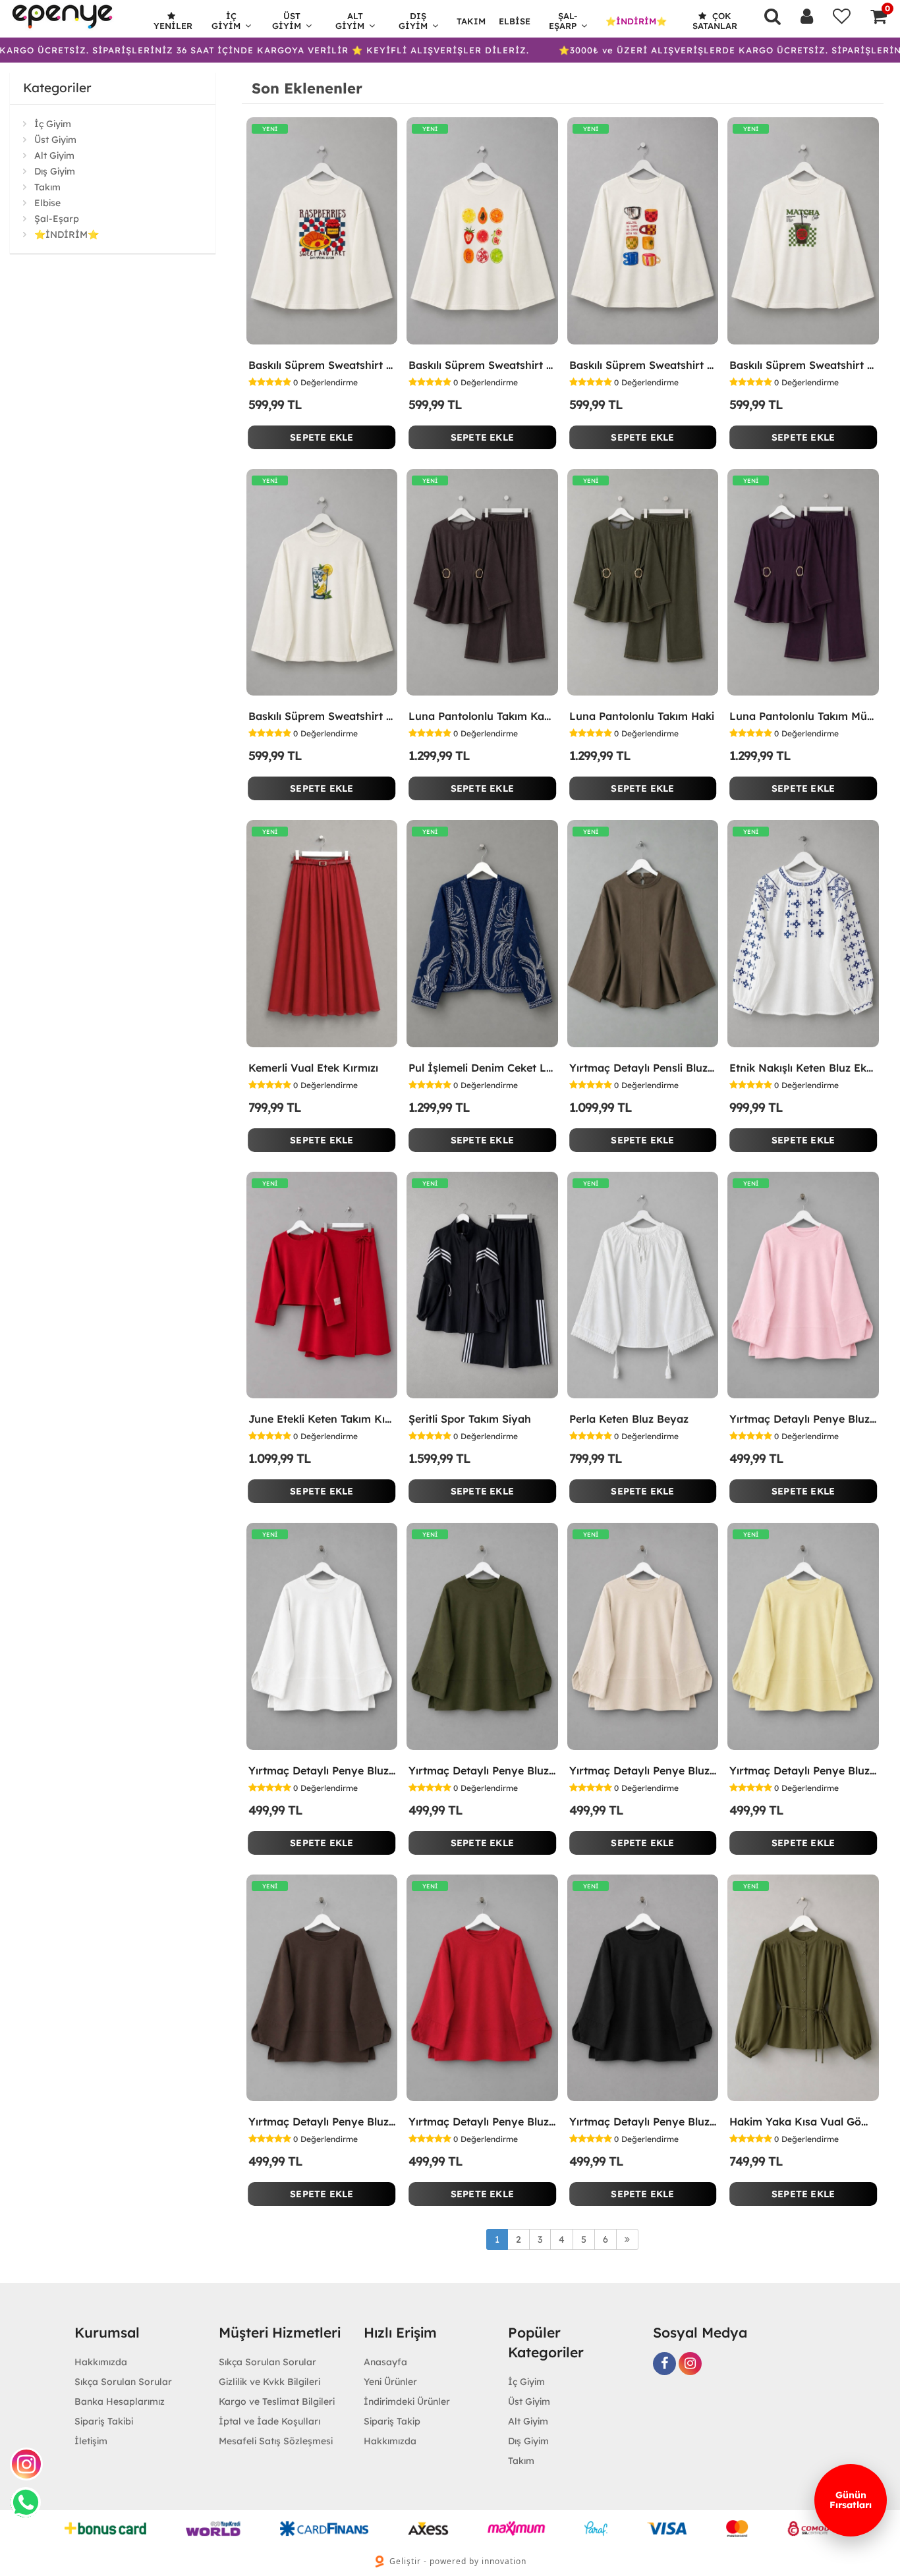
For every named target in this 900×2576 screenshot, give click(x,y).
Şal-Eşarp (563, 21)
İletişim (91, 2441)
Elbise (515, 21)
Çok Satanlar (715, 21)
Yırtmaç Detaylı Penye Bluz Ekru (322, 1770)
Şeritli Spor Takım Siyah (470, 1419)
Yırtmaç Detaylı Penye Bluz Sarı (803, 1770)
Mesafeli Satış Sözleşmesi (276, 2441)
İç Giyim (226, 21)
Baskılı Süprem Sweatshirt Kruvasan (322, 365)
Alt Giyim (350, 21)
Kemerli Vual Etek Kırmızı (313, 1068)
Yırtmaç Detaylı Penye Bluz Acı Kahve (322, 2122)
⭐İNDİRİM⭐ (636, 21)
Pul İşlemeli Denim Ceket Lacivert (482, 1068)
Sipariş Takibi (104, 2421)
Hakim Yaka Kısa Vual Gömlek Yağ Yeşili (803, 2122)
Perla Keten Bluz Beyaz (629, 1419)
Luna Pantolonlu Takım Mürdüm (803, 716)
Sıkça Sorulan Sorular (123, 2382)
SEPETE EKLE (322, 437)
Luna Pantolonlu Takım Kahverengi (482, 716)
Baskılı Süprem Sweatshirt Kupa (643, 365)
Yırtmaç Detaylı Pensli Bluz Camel (643, 1068)
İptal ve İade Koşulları (269, 2421)
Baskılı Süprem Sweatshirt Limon (322, 716)
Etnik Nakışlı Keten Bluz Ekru (803, 1068)
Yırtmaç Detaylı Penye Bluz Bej (643, 1770)
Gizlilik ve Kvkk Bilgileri (269, 2382)
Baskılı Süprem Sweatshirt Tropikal (482, 365)
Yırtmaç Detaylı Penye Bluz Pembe (803, 1419)
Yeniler (173, 26)
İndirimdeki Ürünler (407, 2401)
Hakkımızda (101, 2362)
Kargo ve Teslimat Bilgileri (277, 2401)
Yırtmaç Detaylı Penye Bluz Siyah (643, 2122)
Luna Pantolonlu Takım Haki (642, 716)
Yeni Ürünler (390, 2382)
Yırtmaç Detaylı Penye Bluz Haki (482, 1770)
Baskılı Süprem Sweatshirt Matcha (803, 365)
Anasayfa (385, 2362)
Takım (471, 21)
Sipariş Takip (392, 2421)
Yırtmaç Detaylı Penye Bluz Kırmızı (482, 2122)
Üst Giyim (287, 21)
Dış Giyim (413, 21)
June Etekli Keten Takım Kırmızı (322, 1419)
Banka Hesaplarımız (120, 2401)
